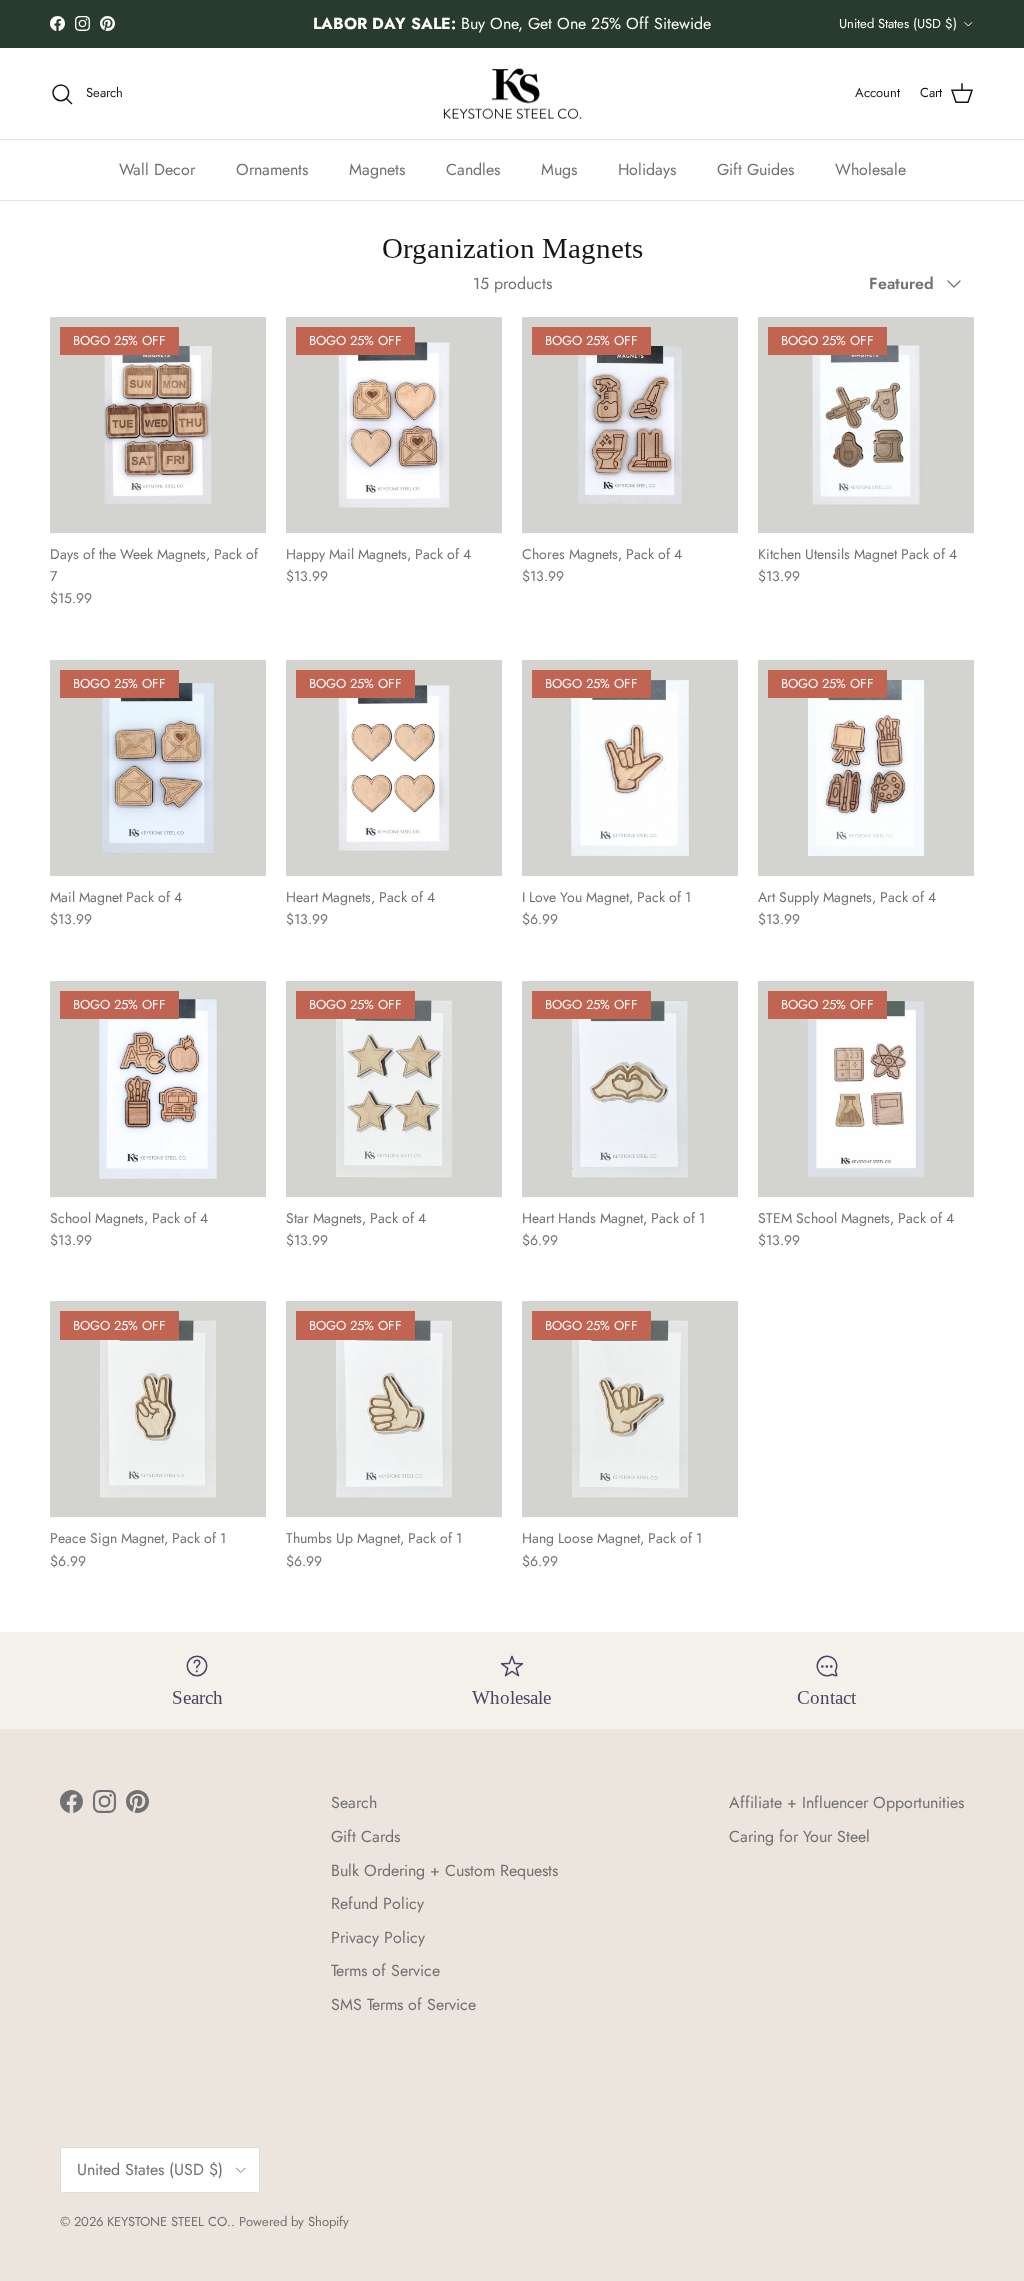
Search (354, 1802)
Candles (473, 169)
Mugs (559, 169)
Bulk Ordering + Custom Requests (444, 1870)
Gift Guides (755, 169)
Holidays (647, 169)
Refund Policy (377, 1903)
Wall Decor (157, 169)
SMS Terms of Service (403, 2004)
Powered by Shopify (294, 2221)
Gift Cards (365, 1836)
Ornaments (272, 169)
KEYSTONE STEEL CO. (169, 2221)
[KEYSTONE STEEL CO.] (512, 94)
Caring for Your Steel (799, 1836)
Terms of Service (385, 1970)
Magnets (377, 169)
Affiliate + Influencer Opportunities (846, 1802)
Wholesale (870, 169)
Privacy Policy (378, 1937)
